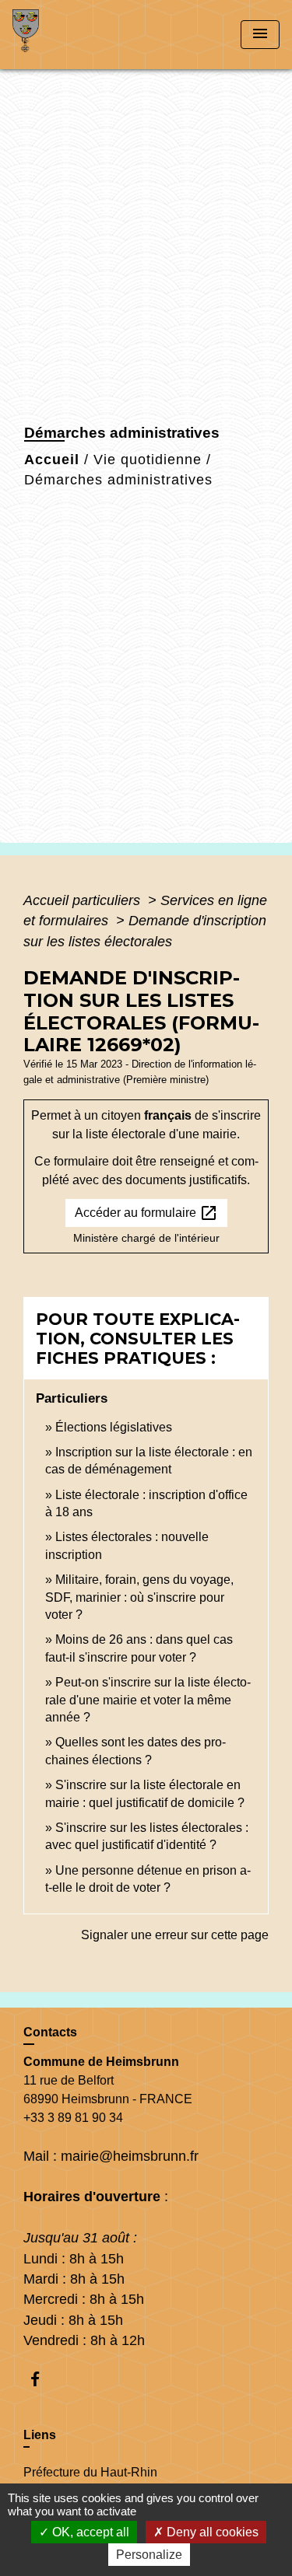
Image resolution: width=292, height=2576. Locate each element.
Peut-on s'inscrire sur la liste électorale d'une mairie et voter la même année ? (148, 1700)
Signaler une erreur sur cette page (175, 1935)
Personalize (149, 2555)
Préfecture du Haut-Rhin (90, 2472)
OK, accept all (89, 2532)
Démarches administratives (118, 480)
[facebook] (42, 2379)
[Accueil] (71, 35)
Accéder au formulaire (146, 1213)
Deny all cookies (211, 2532)
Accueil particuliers (84, 900)
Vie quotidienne (148, 460)
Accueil (52, 460)
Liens (40, 2435)
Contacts (50, 2032)
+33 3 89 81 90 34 (73, 2118)
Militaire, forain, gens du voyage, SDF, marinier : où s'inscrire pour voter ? (139, 1597)
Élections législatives (114, 1427)
